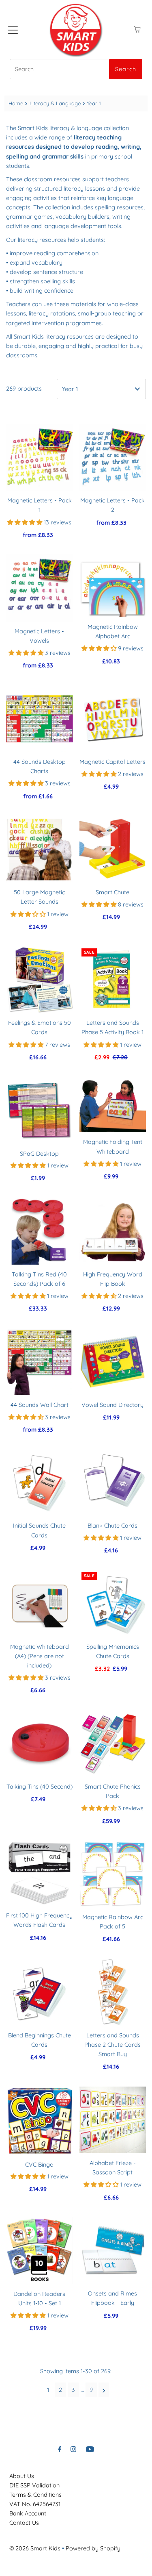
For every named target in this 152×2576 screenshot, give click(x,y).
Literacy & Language (55, 103)
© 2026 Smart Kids (35, 2548)
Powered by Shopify (93, 2548)
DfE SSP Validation (34, 2485)
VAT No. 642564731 (35, 2504)
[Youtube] (90, 2449)
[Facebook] (60, 2449)
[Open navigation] (13, 30)
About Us (22, 2476)
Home (16, 103)
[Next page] (104, 2390)
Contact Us (24, 2523)
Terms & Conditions (35, 2495)
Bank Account (28, 2513)
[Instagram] (73, 2449)
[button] (26, 522)
